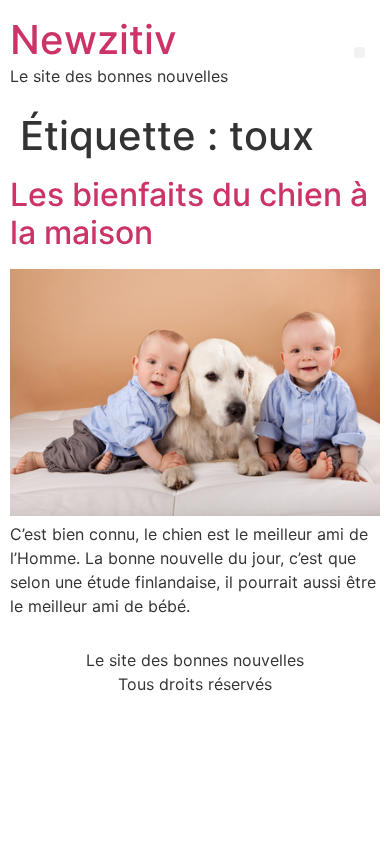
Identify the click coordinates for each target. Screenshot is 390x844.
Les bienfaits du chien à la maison (189, 213)
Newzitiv (93, 39)
